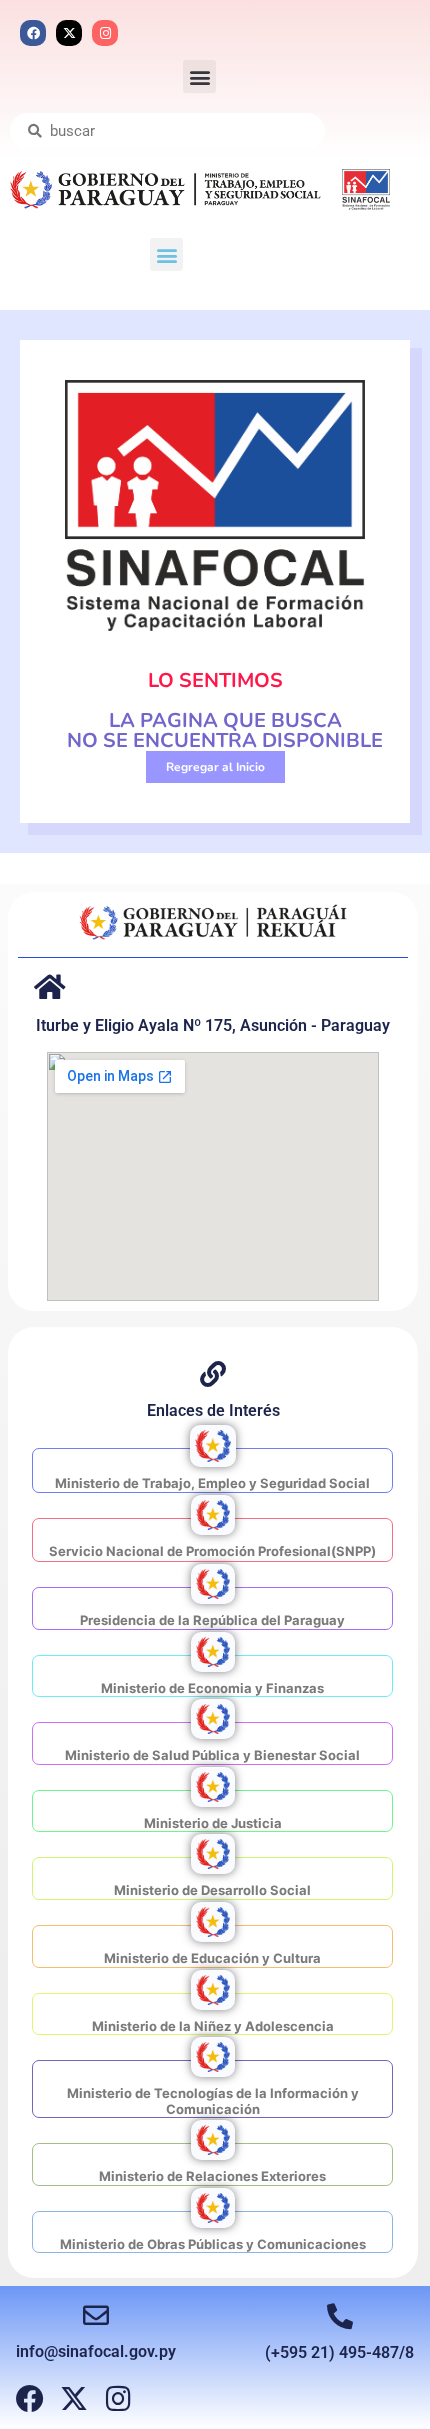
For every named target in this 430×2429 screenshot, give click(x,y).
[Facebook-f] (30, 2399)
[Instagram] (105, 33)
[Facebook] (33, 33)
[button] (199, 76)
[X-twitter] (69, 33)
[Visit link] (212, 1470)
